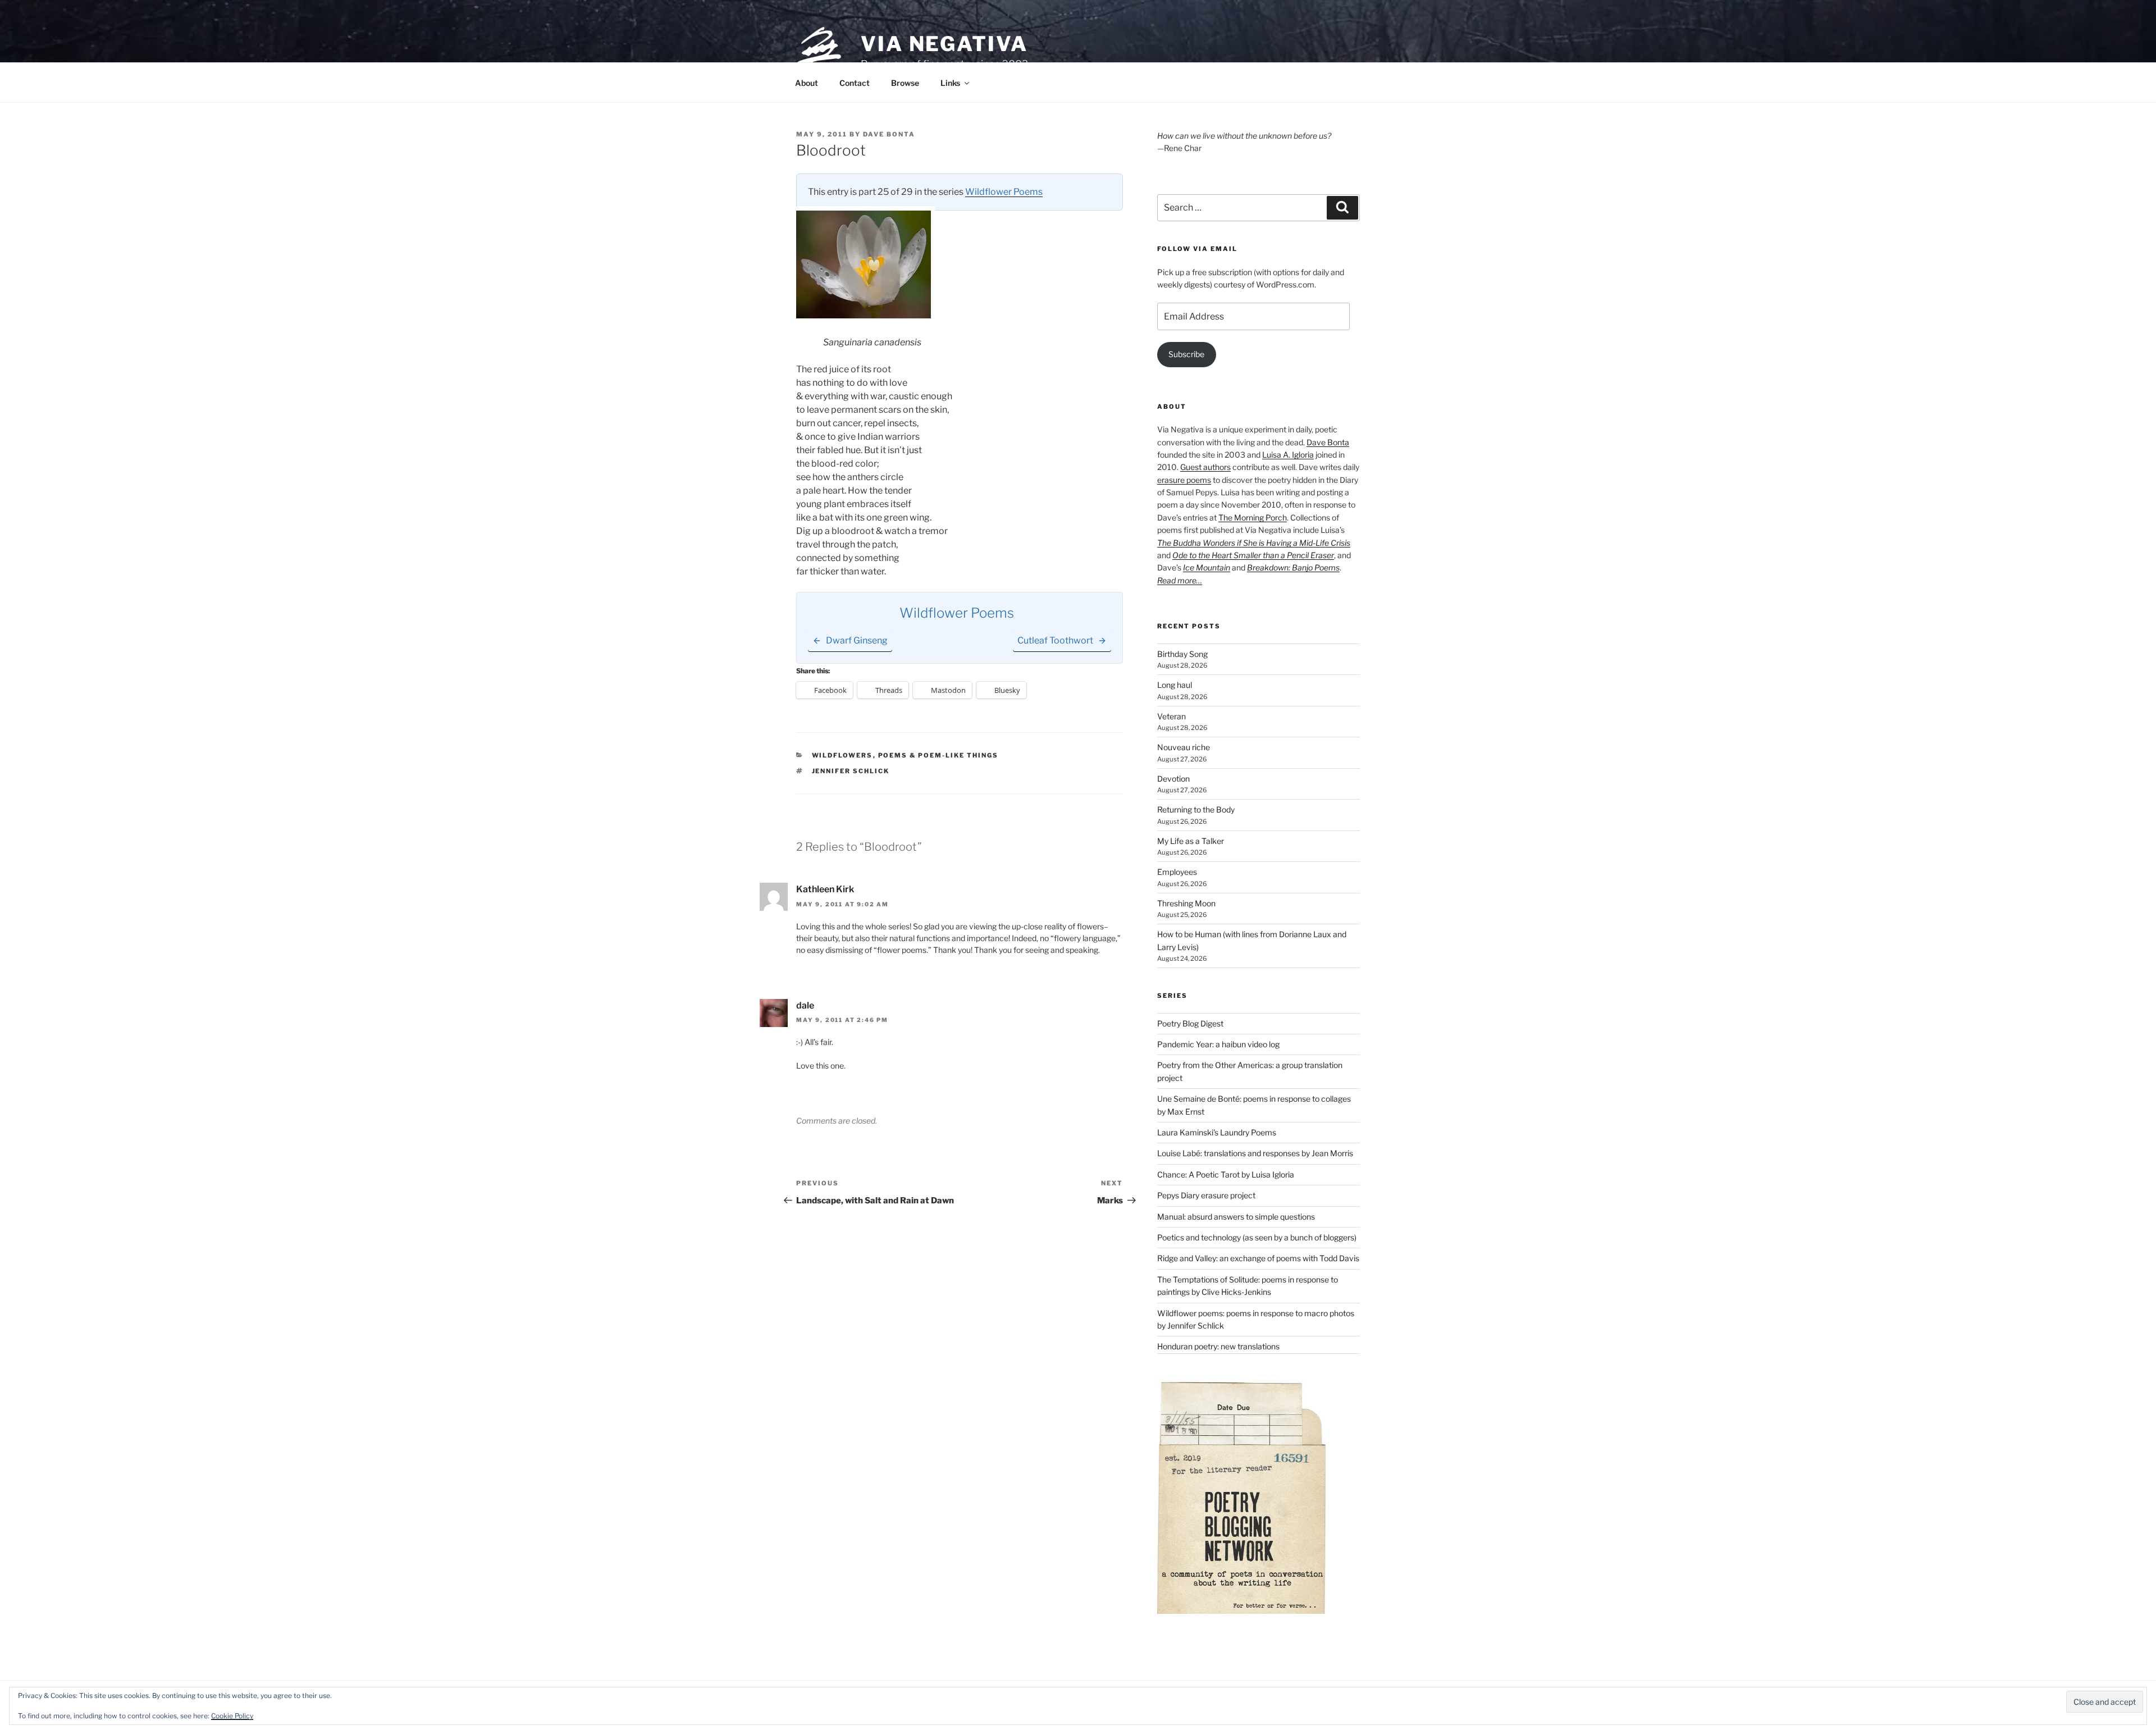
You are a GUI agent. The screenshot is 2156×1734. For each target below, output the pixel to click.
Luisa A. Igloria (1288, 455)
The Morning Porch (1253, 517)
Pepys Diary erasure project (1206, 1195)
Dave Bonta (889, 134)
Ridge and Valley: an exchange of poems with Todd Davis (1258, 1258)
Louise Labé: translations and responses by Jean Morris (1255, 1153)
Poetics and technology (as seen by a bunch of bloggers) (1257, 1237)
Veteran (1171, 716)
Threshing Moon (1186, 903)
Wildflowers (842, 755)
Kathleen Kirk (825, 889)
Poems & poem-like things (938, 755)
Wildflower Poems (1004, 192)
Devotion (1173, 779)
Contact (855, 83)
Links (950, 83)
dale (805, 1005)
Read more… (1180, 580)
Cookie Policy (232, 1716)
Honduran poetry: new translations (1218, 1346)
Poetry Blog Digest (1190, 1023)
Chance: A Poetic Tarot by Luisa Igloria (1226, 1174)
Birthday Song (1182, 654)
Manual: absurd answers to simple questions (1236, 1217)
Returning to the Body (1196, 809)
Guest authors (1205, 467)
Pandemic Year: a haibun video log (1218, 1044)
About (807, 83)
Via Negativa (944, 44)
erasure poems (1184, 480)
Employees (1177, 872)
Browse (905, 83)
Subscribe (1186, 354)
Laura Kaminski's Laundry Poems (1217, 1132)
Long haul (1175, 685)
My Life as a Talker (1191, 841)
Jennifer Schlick (851, 771)
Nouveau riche (1184, 747)
